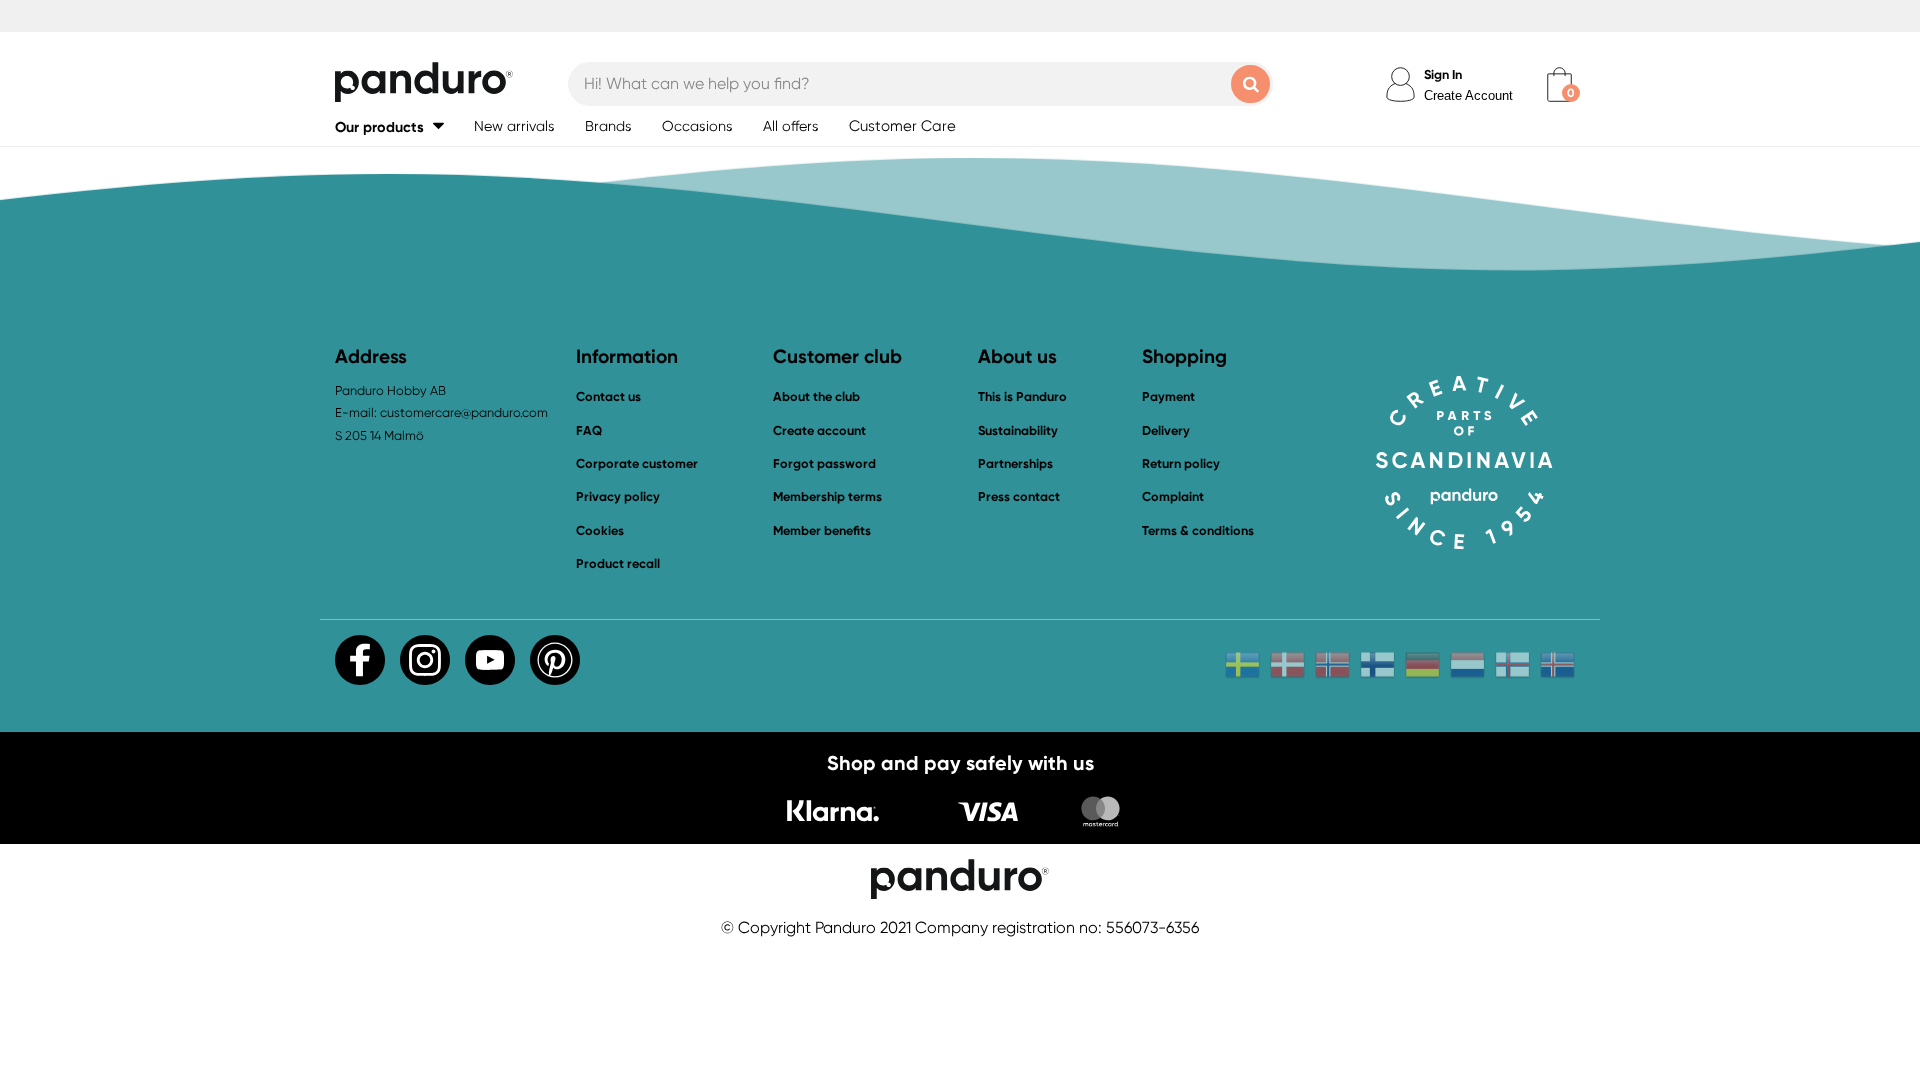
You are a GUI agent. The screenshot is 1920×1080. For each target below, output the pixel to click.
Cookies (600, 531)
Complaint (1173, 496)
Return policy (1181, 463)
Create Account (1468, 95)
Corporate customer (637, 463)
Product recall (618, 563)
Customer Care (902, 126)
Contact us (608, 396)
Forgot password (824, 463)
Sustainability (1018, 430)
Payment (1168, 396)
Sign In (1443, 74)
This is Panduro (1022, 396)
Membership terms (827, 496)
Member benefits (822, 530)
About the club (816, 396)
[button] (389, 126)
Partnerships (1015, 463)
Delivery (1166, 430)
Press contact (1019, 496)
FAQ (589, 430)
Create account (819, 430)
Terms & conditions (1198, 530)
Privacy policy (618, 496)
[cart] (1559, 84)
